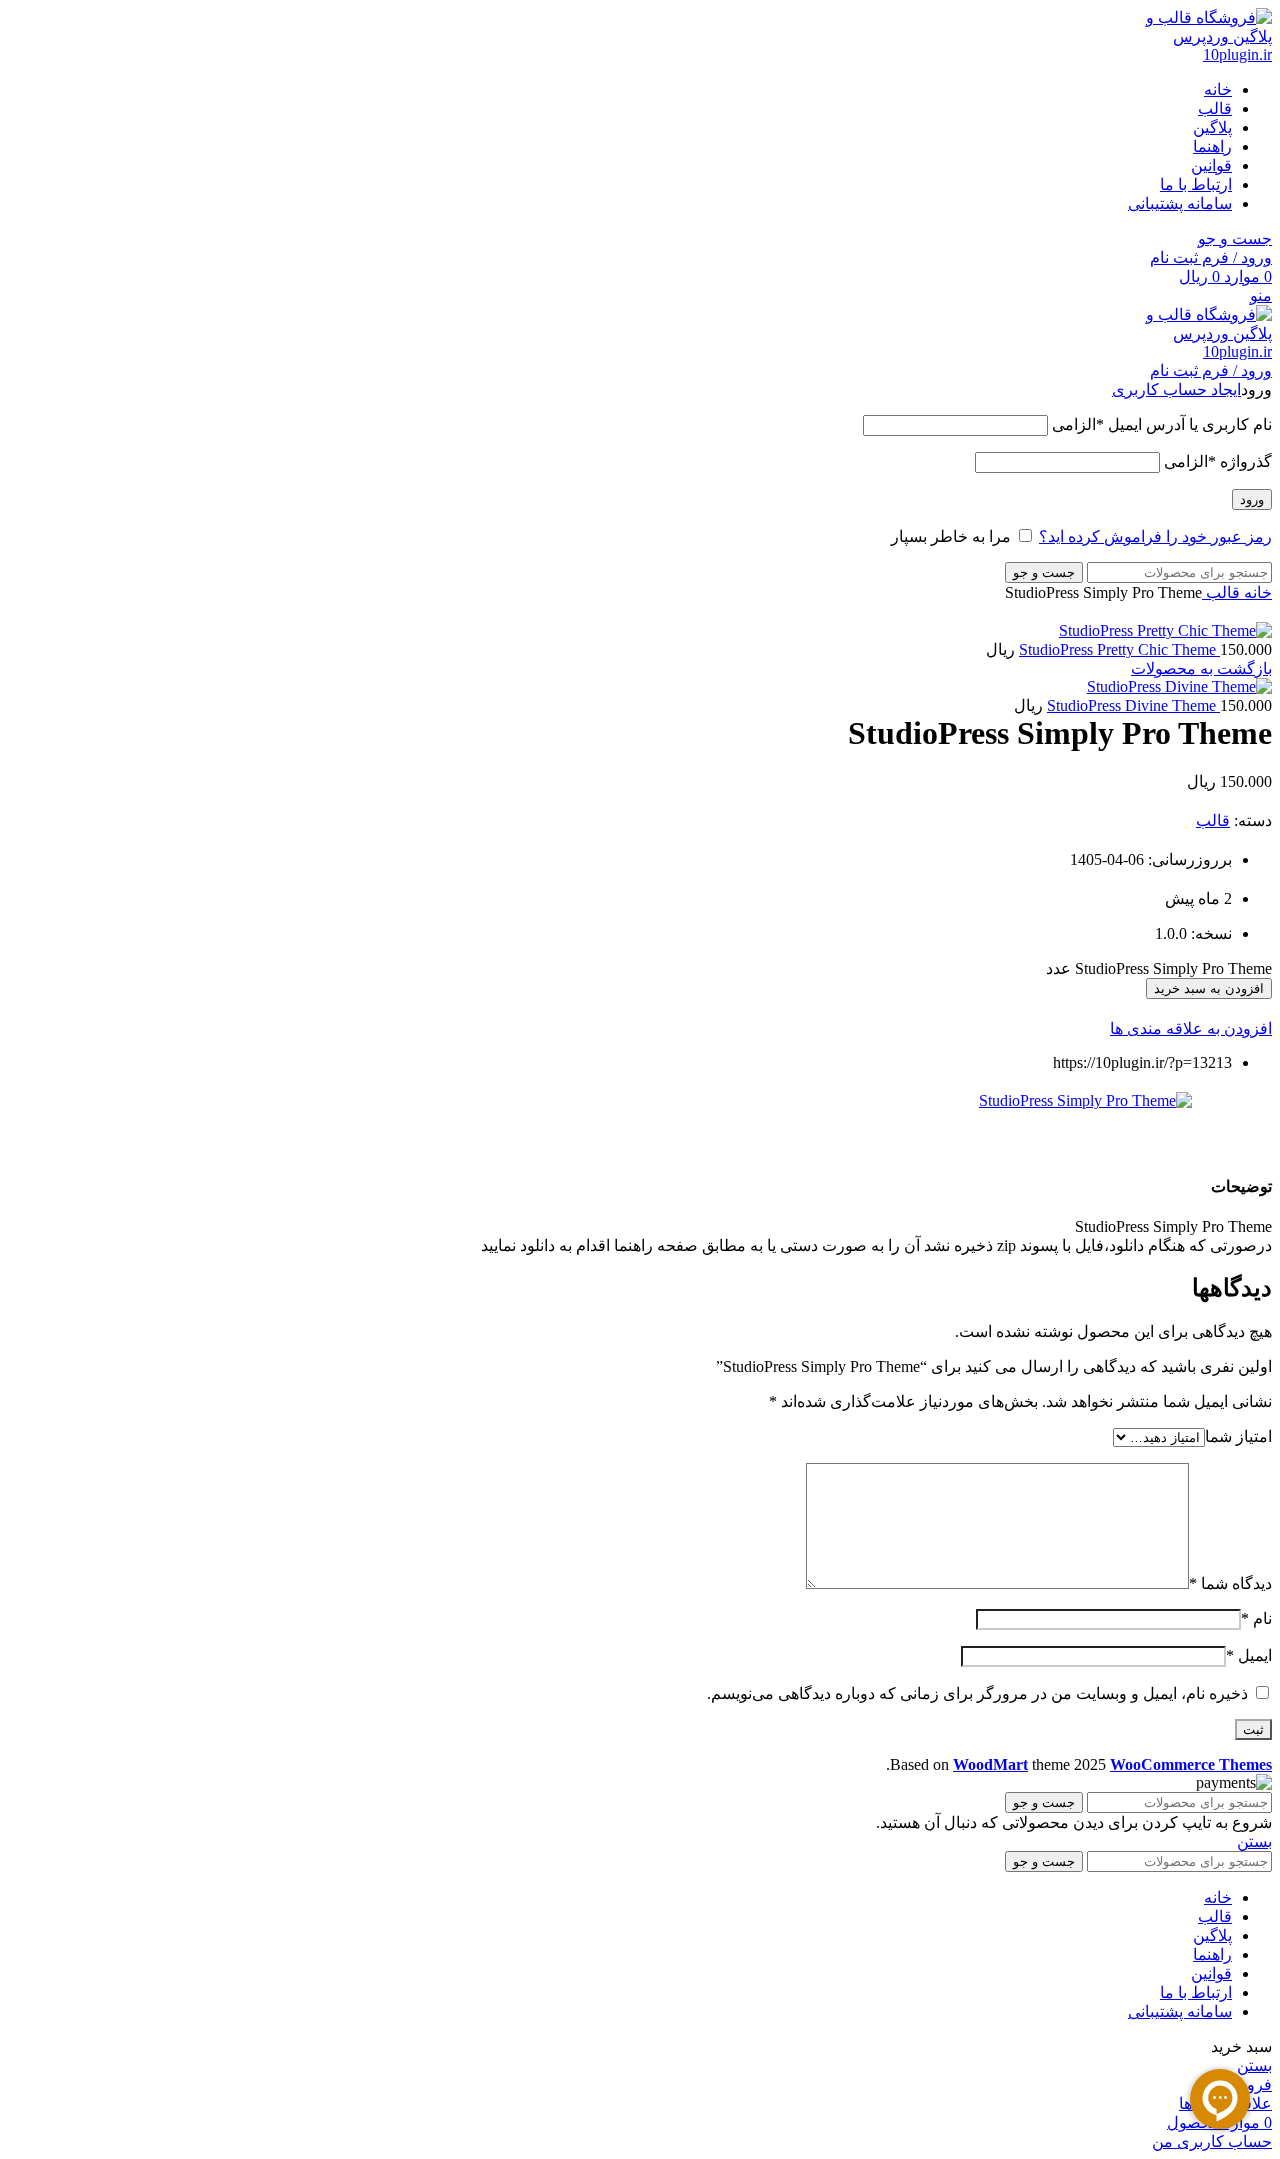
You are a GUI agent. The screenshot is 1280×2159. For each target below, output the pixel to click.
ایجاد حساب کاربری (1176, 389)
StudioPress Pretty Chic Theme (1119, 649)
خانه (1256, 592)
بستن (1254, 1841)
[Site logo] (1197, 54)
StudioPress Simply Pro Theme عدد (1159, 968)
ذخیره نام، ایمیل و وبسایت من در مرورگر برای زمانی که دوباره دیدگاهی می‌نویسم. (977, 1693)
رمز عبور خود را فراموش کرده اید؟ (1155, 536)
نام (1256, 1618)
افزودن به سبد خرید (1209, 988)
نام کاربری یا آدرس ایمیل (1162, 424)
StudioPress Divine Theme (1133, 705)
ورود (1252, 499)
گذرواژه (1218, 461)
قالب (1221, 592)
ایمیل (1249, 1655)
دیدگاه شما (1230, 1583)
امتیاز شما (1238, 1436)
